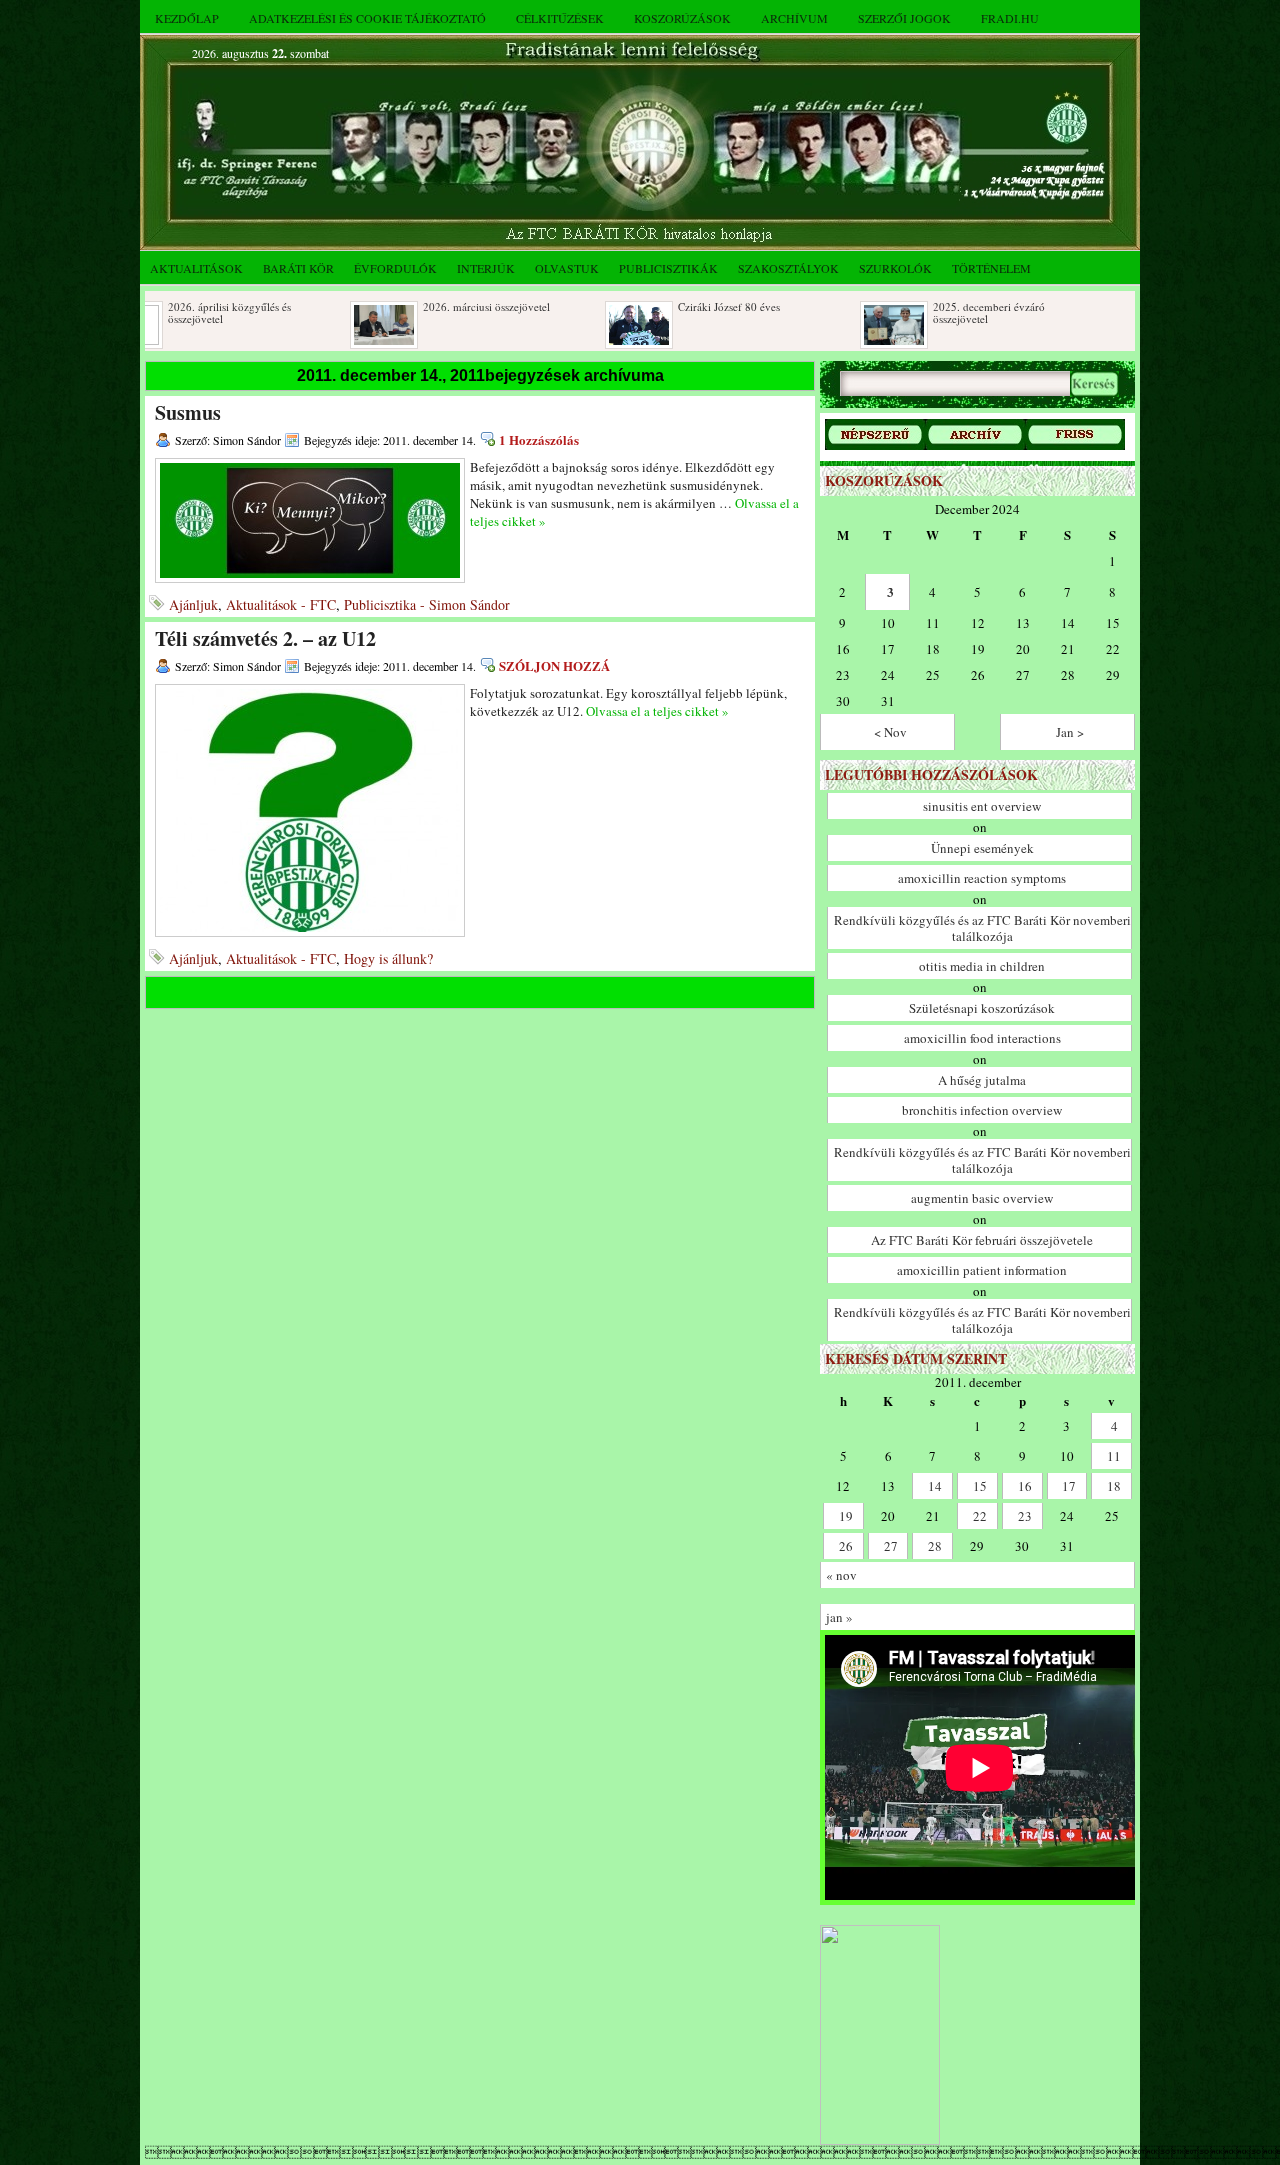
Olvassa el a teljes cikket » (657, 711)
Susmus (188, 412)
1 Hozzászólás (539, 439)
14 (935, 1486)
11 (1114, 1456)
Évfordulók (395, 268)
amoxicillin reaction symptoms (982, 878)
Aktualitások (196, 268)
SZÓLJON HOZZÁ (554, 665)
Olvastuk (567, 268)
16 (1025, 1486)
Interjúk (486, 268)
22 (980, 1516)
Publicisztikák (668, 268)
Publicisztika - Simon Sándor (427, 604)
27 (891, 1546)
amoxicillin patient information (982, 1270)
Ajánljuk (193, 604)
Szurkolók (895, 268)
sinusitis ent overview (982, 806)
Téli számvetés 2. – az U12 (265, 638)
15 (980, 1486)
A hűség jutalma (982, 1080)
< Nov (890, 732)
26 (846, 1546)
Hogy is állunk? (388, 958)
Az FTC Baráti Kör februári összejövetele (982, 1240)
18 (1114, 1486)
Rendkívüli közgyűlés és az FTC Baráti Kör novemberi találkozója (982, 928)
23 (1025, 1516)
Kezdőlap (187, 18)
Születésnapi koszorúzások (982, 1008)
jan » (839, 1617)
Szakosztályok (788, 268)
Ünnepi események (982, 848)
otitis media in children (982, 966)
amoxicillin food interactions (982, 1038)
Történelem (991, 268)
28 (935, 1546)
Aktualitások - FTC (281, 604)
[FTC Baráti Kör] (880, 2140)
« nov (841, 1575)
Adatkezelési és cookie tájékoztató (367, 18)
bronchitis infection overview (982, 1110)
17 (1069, 1486)
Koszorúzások (682, 18)
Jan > (1070, 732)
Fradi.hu (1010, 18)
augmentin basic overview (982, 1198)
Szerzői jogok (904, 18)
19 (846, 1516)
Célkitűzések (560, 18)
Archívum (794, 18)
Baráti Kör (298, 268)
